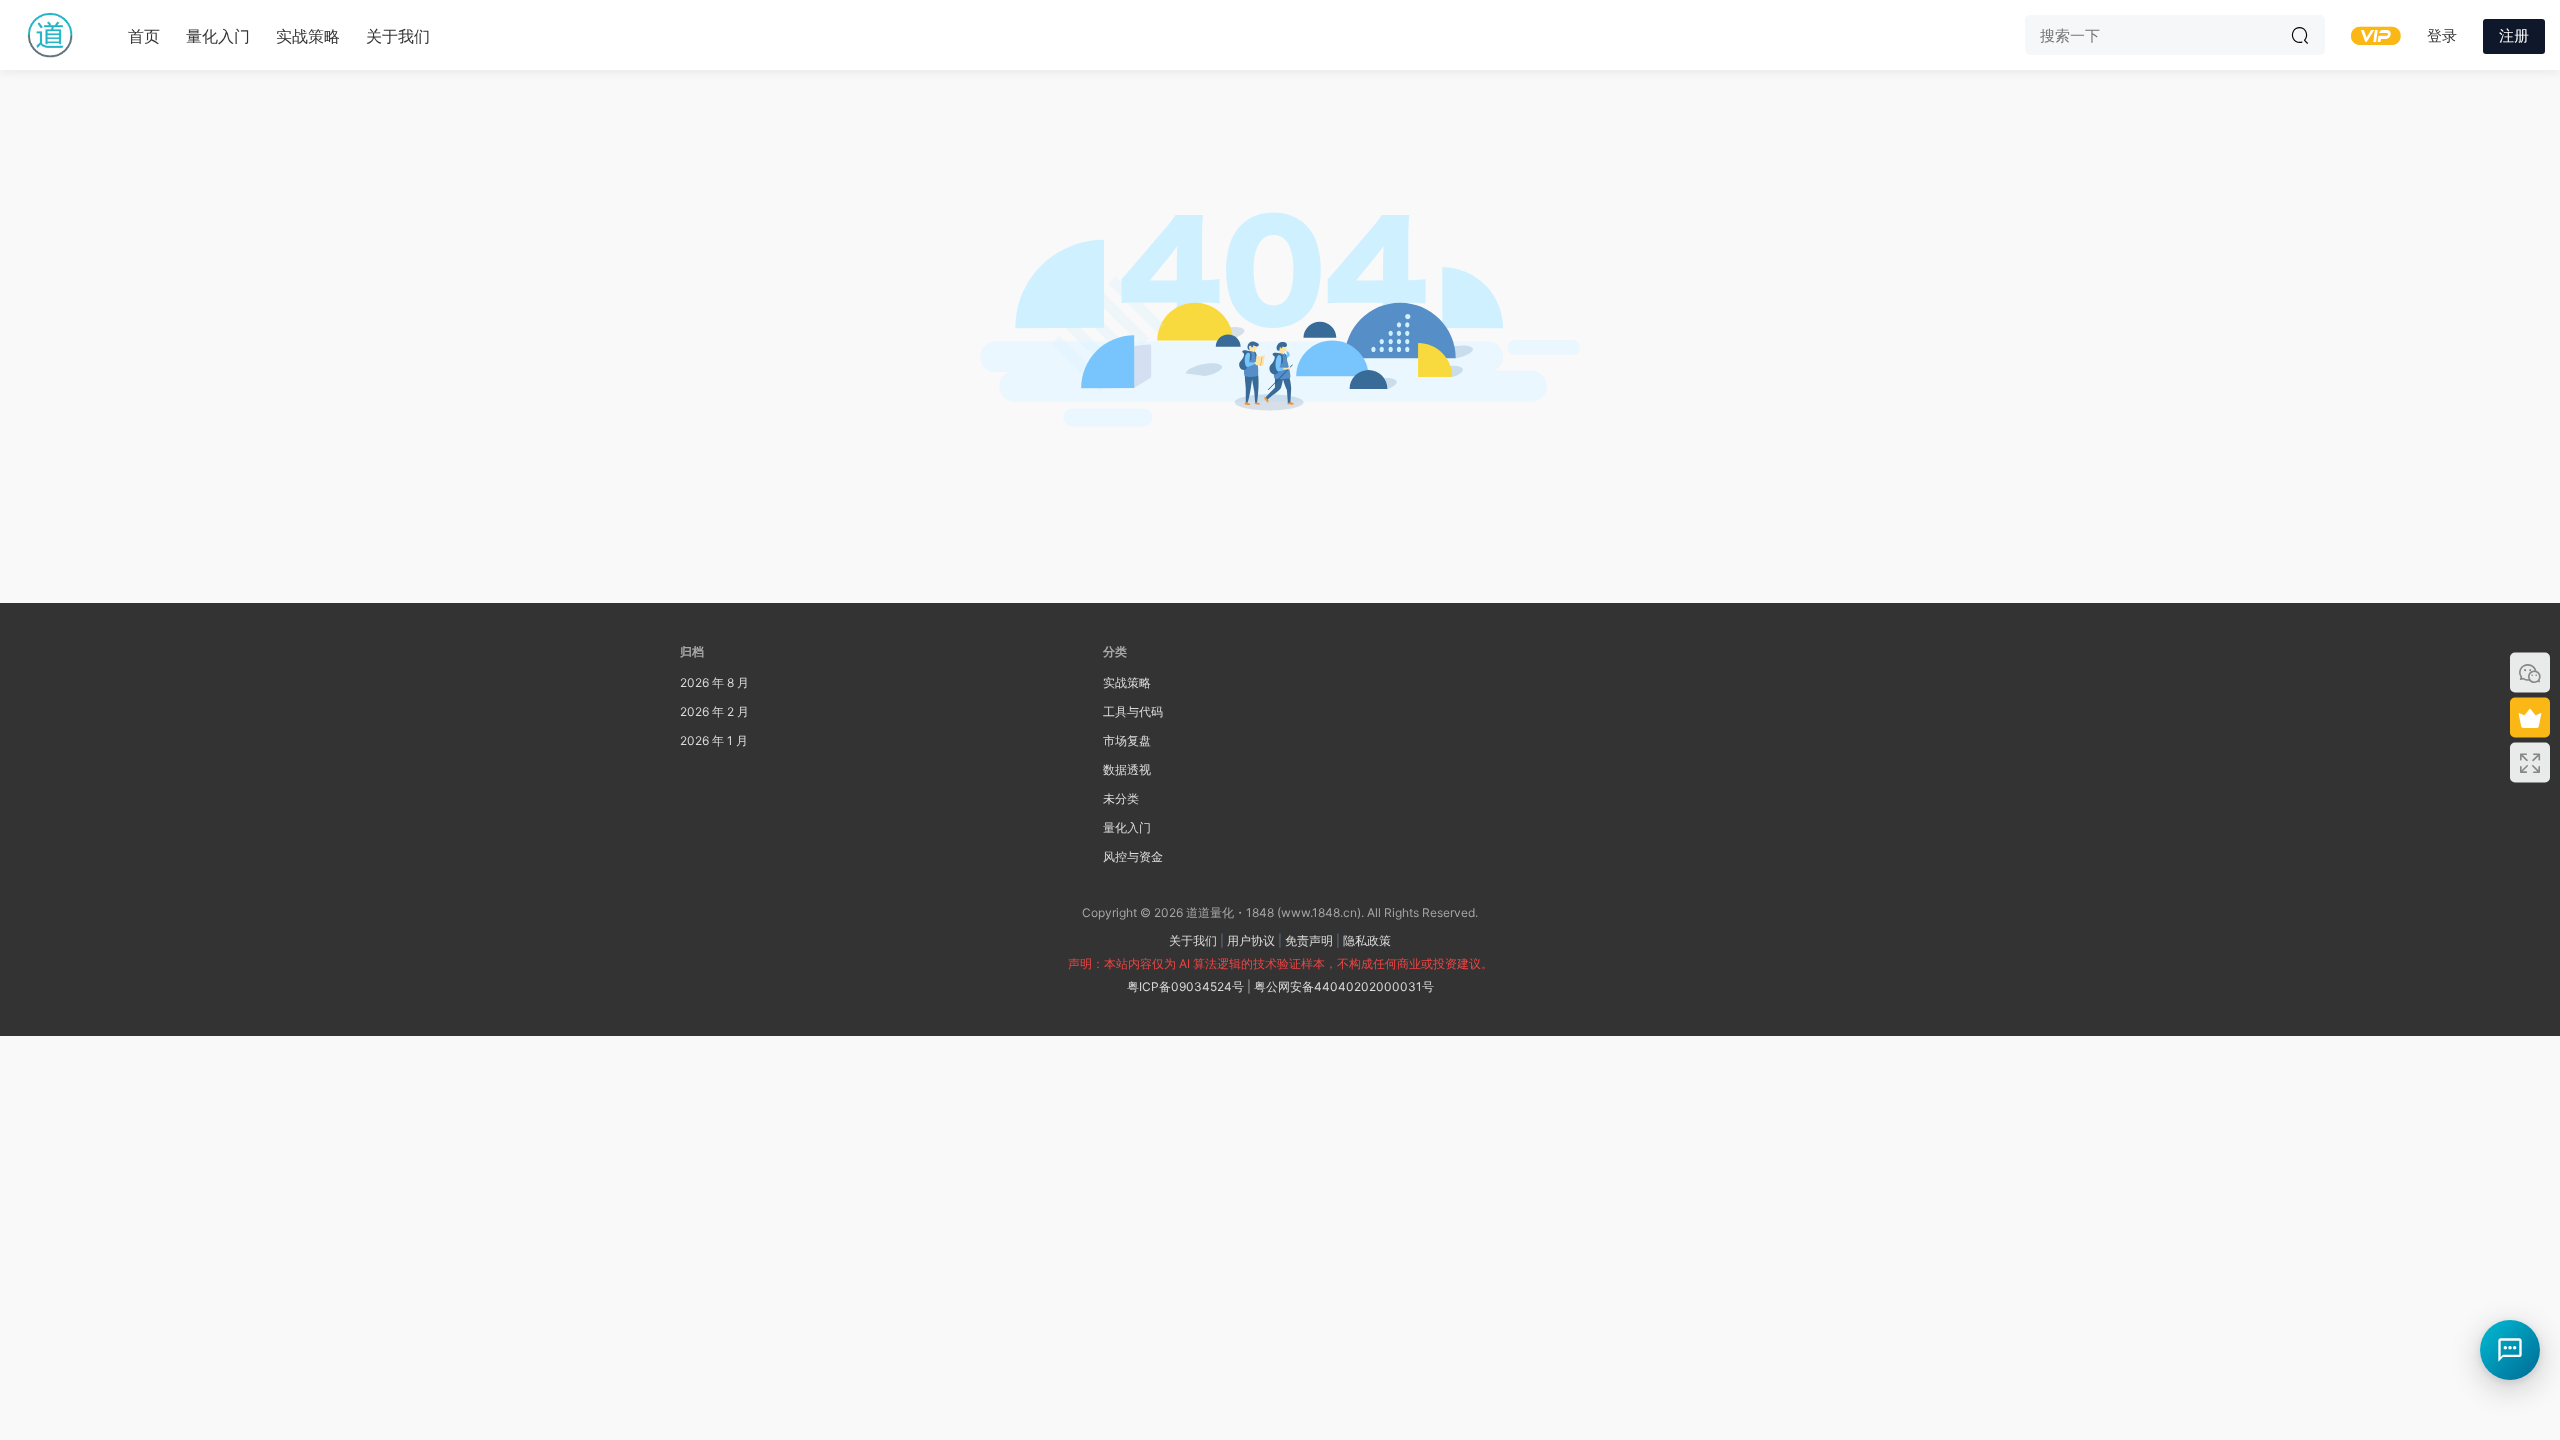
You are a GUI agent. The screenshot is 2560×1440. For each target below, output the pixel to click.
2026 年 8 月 (714, 682)
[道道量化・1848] (50, 35)
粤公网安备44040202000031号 (1344, 986)
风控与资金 (1133, 856)
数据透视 (1127, 769)
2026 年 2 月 (714, 711)
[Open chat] (2510, 1350)
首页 (144, 36)
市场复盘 (1127, 740)
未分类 (1121, 798)
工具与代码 (1133, 711)
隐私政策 (1367, 940)
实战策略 (308, 36)
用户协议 (1251, 940)
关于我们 (398, 36)
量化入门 (218, 36)
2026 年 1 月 (714, 740)
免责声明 (1309, 940)
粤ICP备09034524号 (1185, 986)
